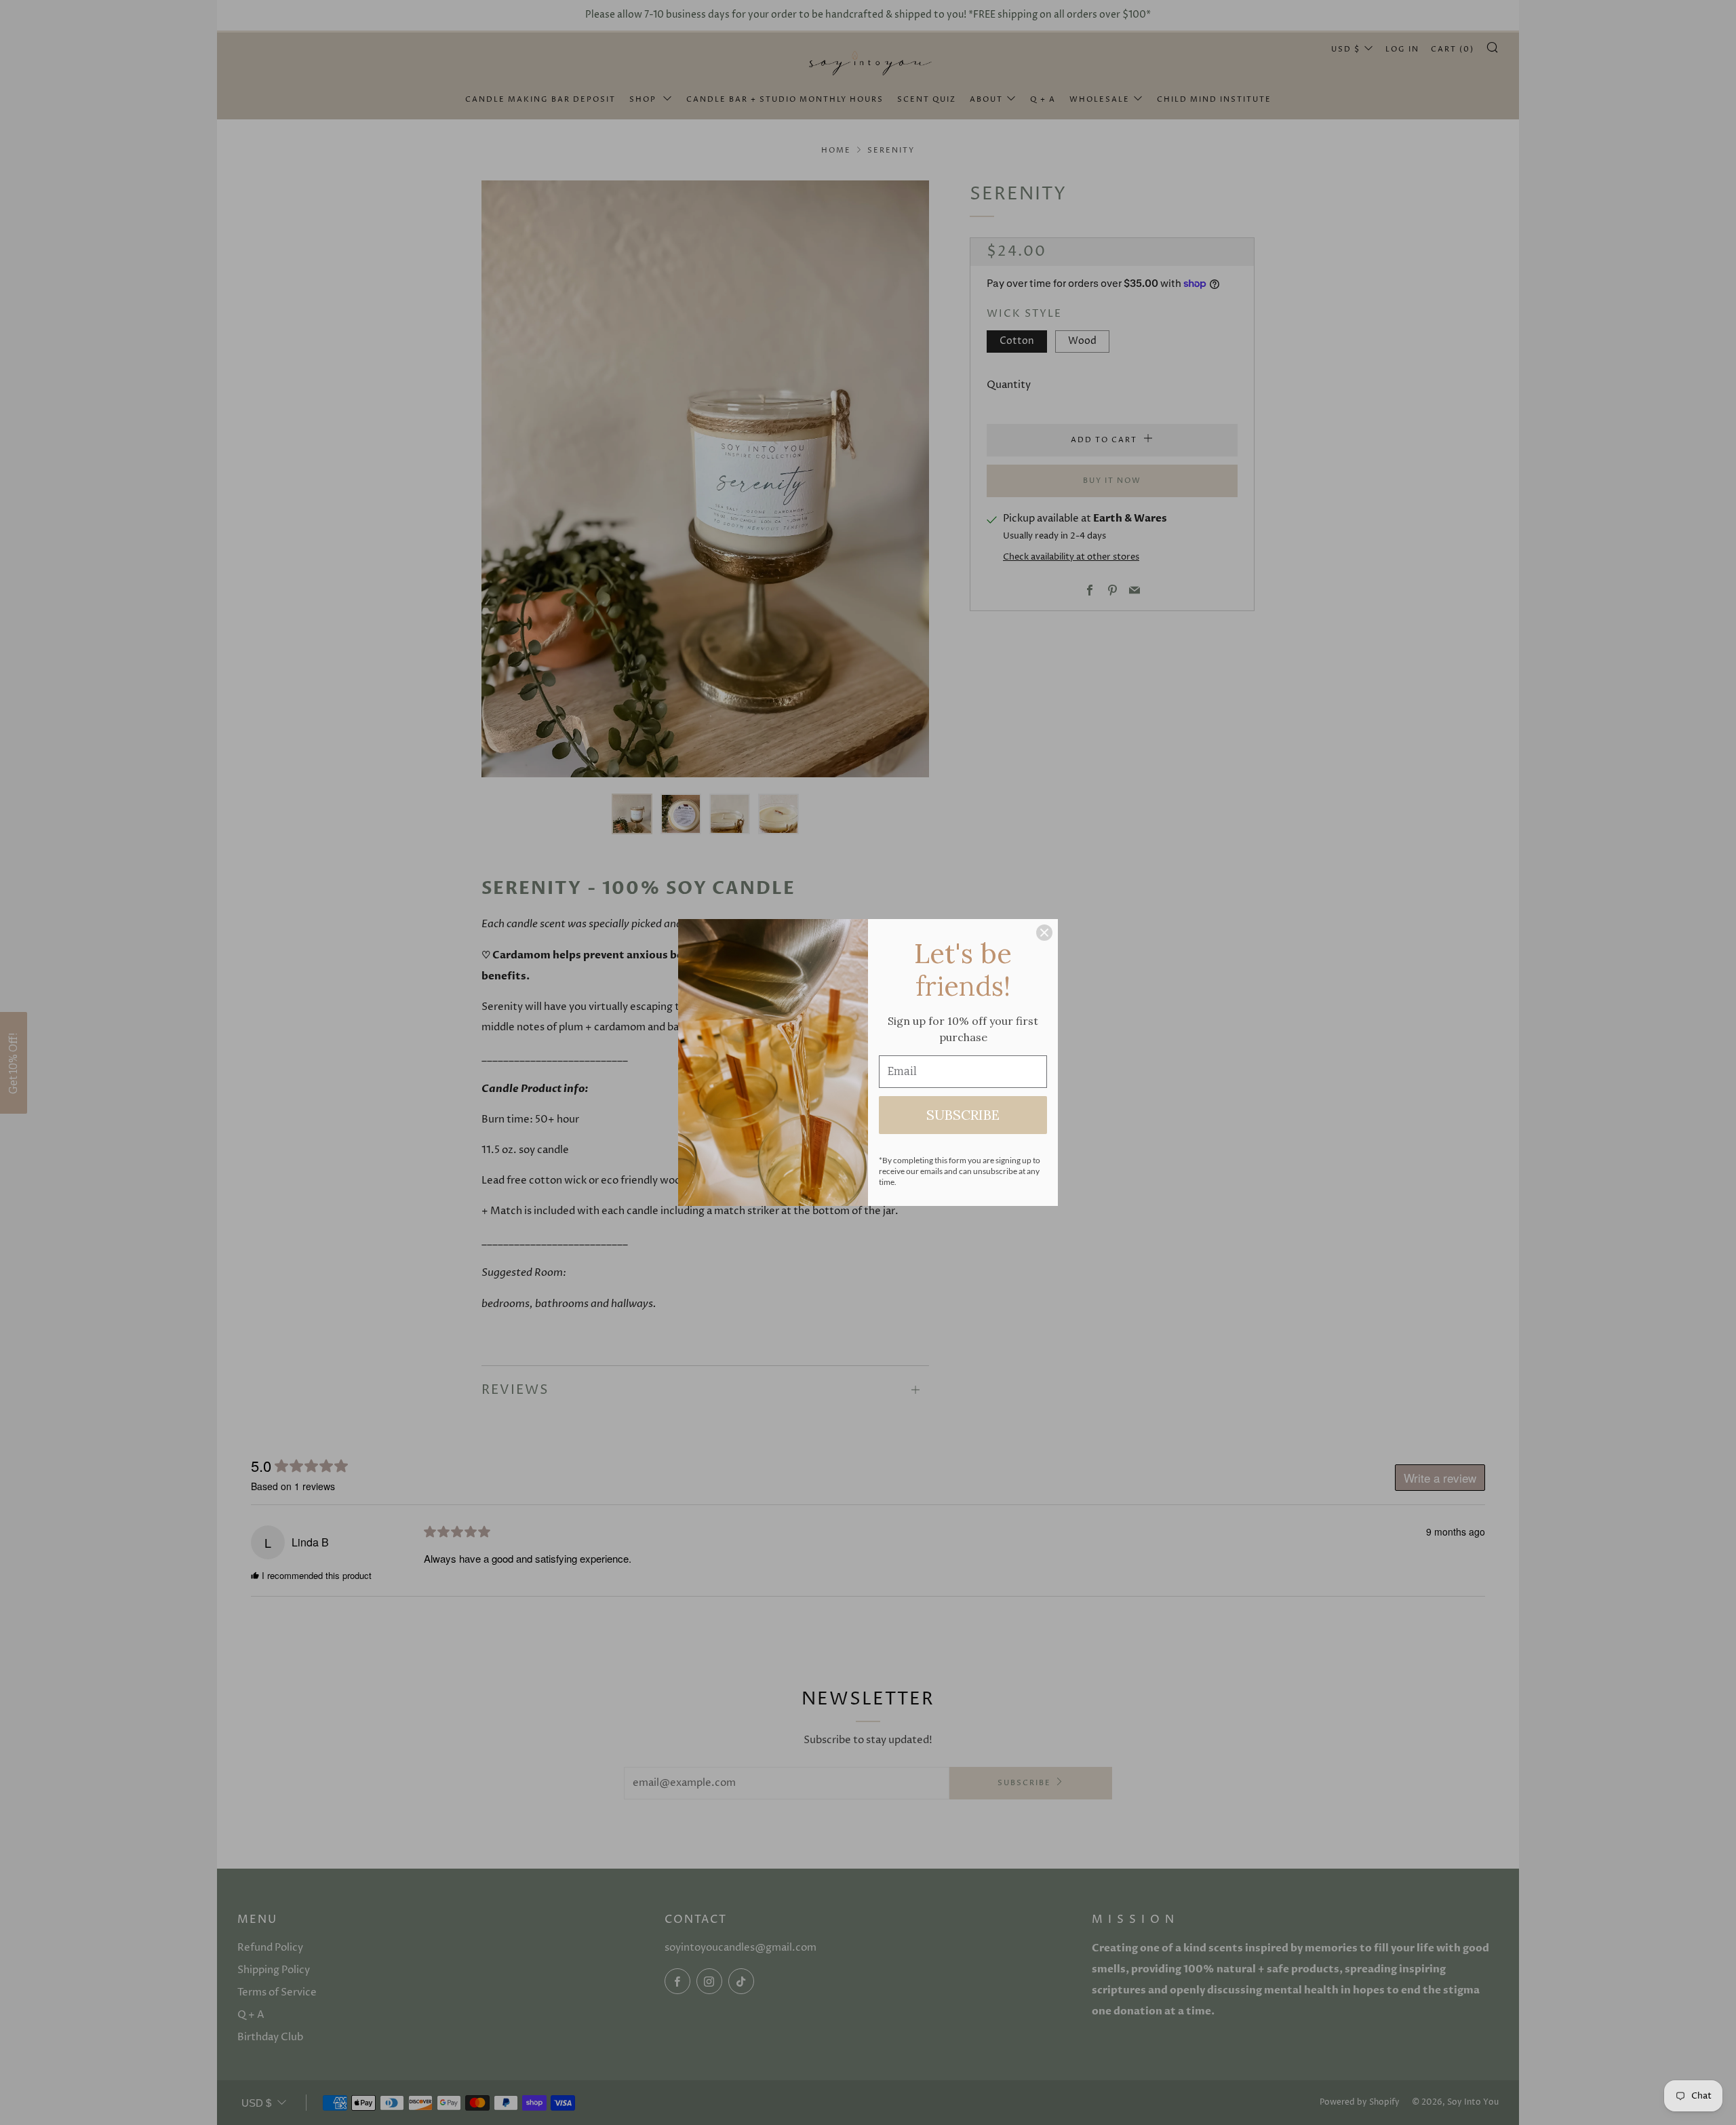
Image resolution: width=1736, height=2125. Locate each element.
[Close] (1044, 933)
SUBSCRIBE (963, 1115)
